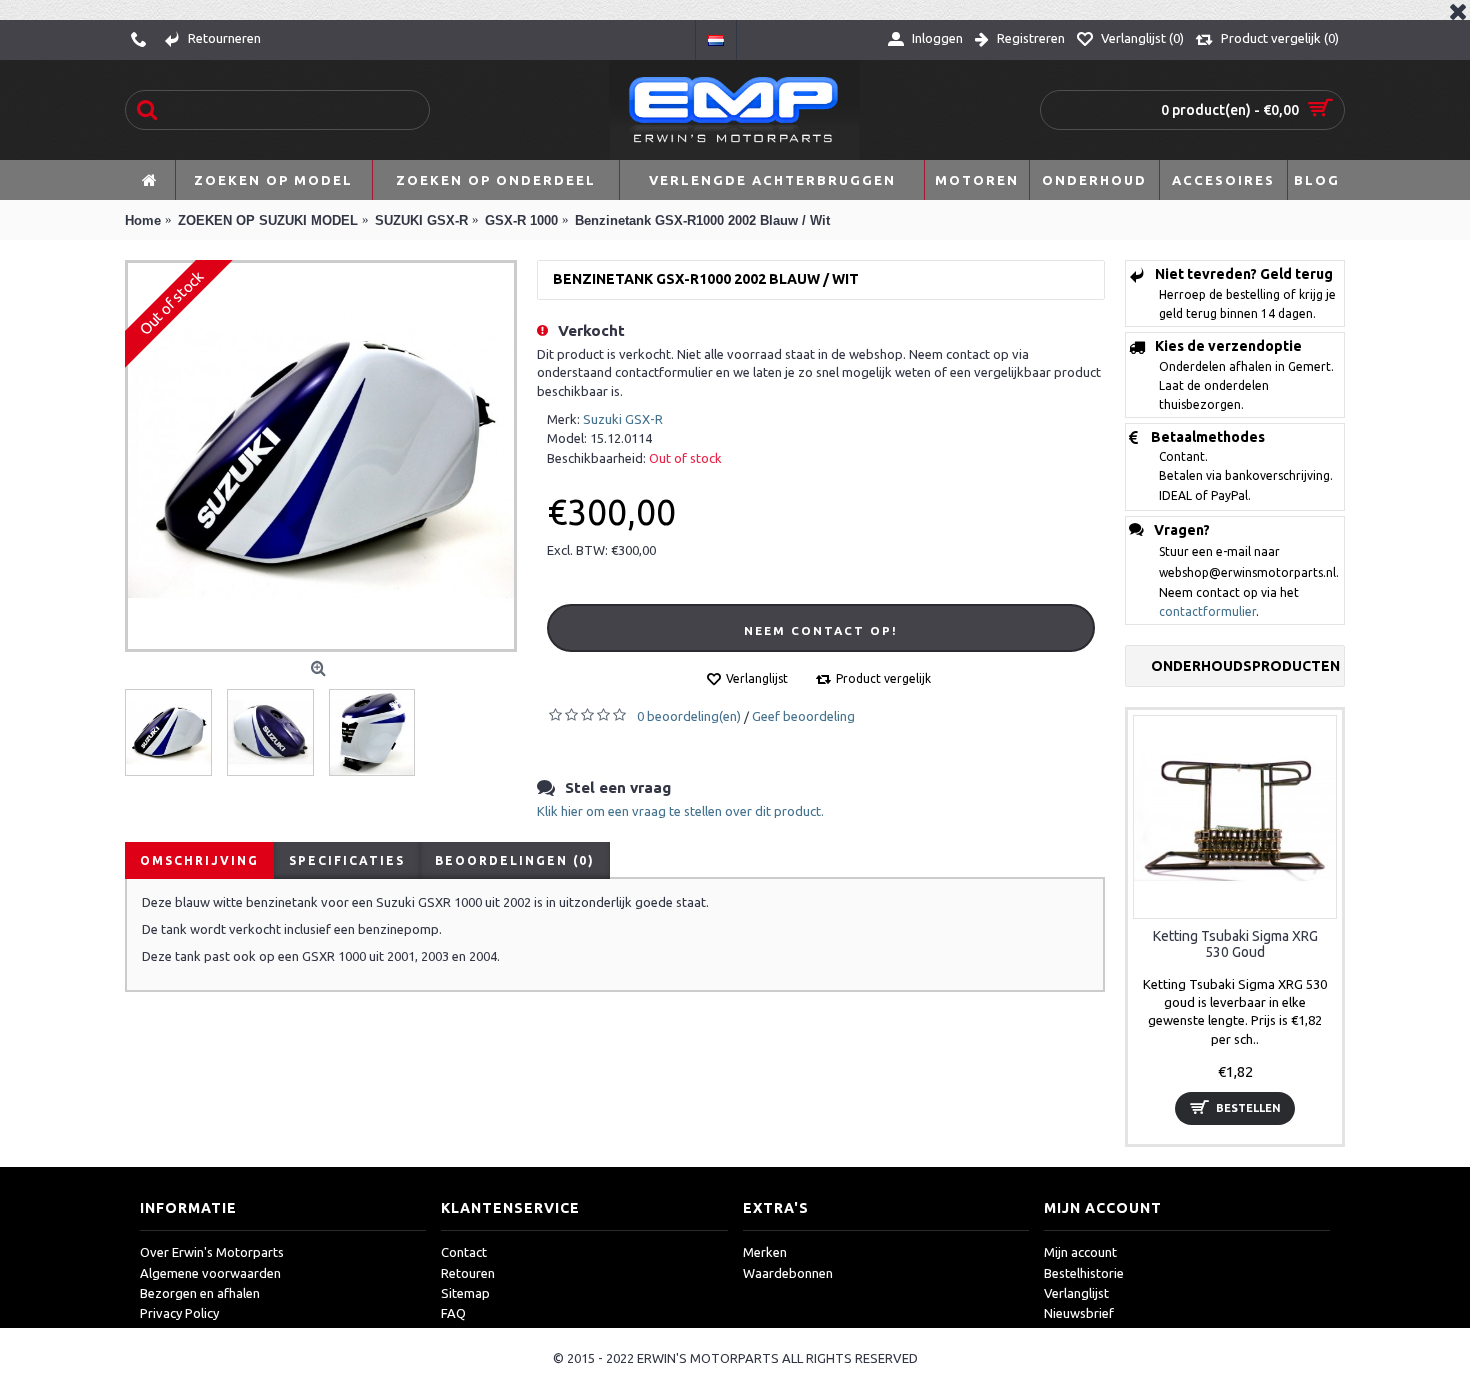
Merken (765, 1252)
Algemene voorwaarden (210, 1273)
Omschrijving (199, 860)
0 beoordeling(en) (689, 716)
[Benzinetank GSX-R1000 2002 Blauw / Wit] (321, 456)
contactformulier (1207, 611)
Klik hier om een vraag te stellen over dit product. (680, 811)
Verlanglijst (757, 678)
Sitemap (465, 1293)
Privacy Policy (179, 1313)
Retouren (468, 1273)
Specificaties (347, 860)
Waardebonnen (788, 1273)
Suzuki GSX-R (623, 419)
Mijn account (1080, 1252)
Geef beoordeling (803, 716)
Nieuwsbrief (1079, 1313)
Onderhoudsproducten (1245, 666)
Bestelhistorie (1084, 1273)
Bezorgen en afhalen (200, 1293)
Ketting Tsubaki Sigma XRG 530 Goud (1235, 943)
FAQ (453, 1313)
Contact (464, 1252)
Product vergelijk (883, 678)
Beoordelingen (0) (515, 860)
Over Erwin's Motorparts (212, 1252)
